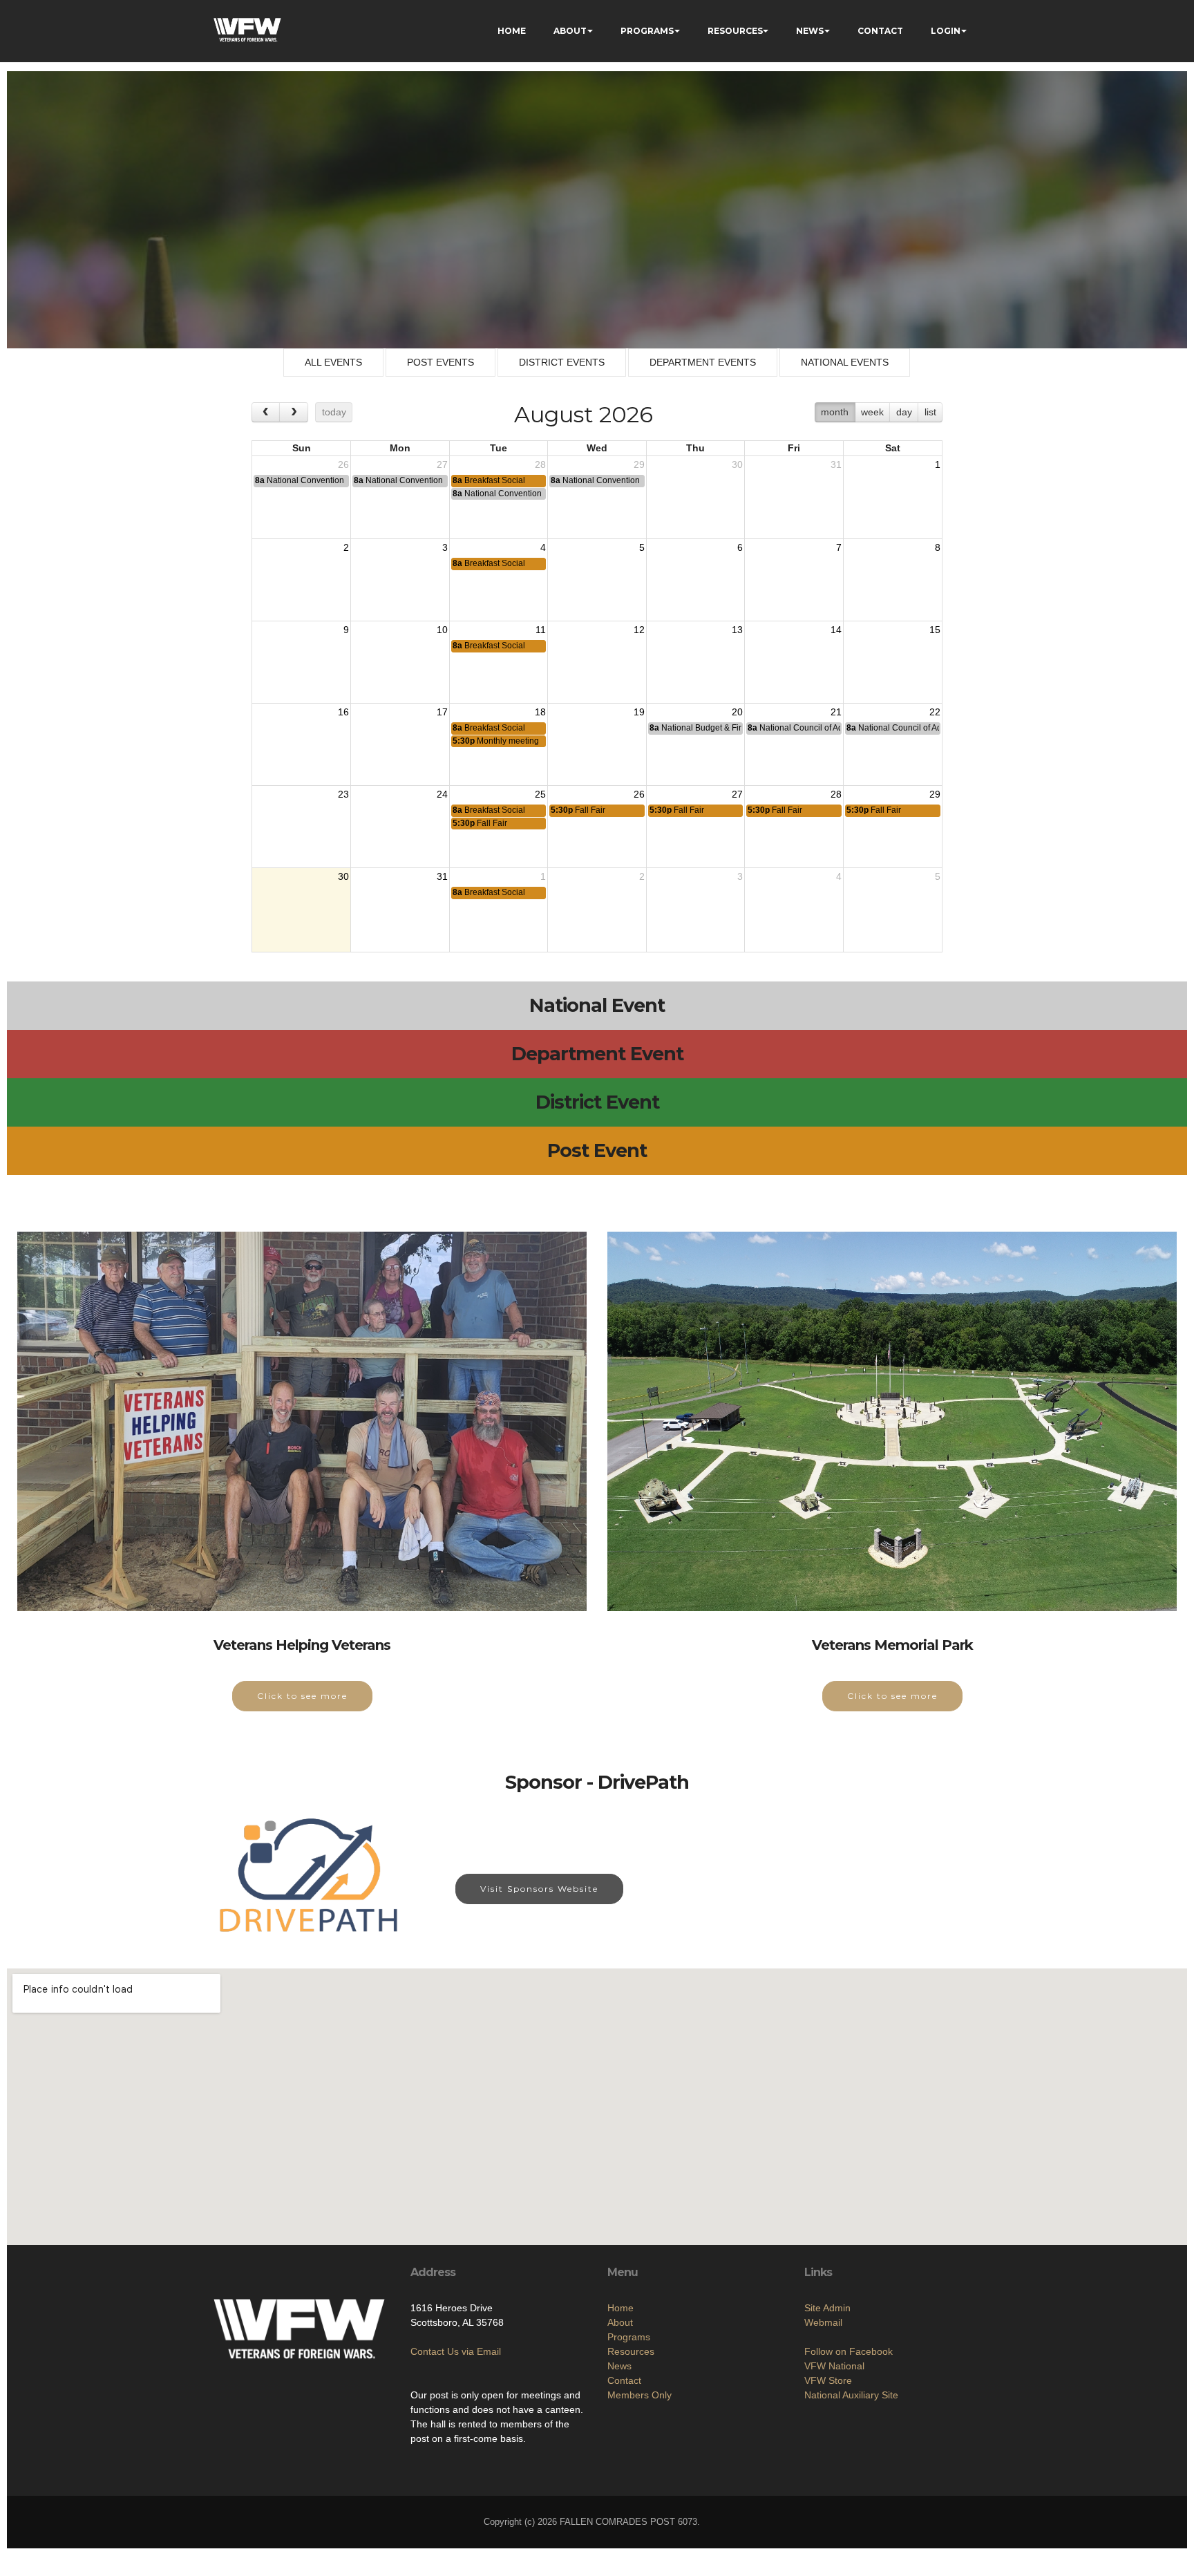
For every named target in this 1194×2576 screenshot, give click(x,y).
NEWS (810, 31)
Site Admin (827, 2308)
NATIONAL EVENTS (845, 362)
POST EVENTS (440, 362)
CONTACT (880, 31)
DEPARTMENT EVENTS (703, 362)
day (904, 412)
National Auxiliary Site (851, 2395)
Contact (624, 2380)
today (334, 412)
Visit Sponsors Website (539, 1889)
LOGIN (946, 31)
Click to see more (302, 1696)
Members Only (639, 2395)
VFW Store (828, 2380)
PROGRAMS (647, 31)
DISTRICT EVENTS (562, 362)
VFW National (834, 2366)
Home (620, 2308)
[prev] (266, 412)
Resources (631, 2351)
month (835, 412)
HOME (512, 31)
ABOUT (570, 31)
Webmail (823, 2322)
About (620, 2322)
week (872, 412)
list (930, 412)
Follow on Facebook (849, 2351)
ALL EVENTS (333, 362)
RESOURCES (735, 31)
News (619, 2366)
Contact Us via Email (456, 2351)
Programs (629, 2337)
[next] (293, 412)
